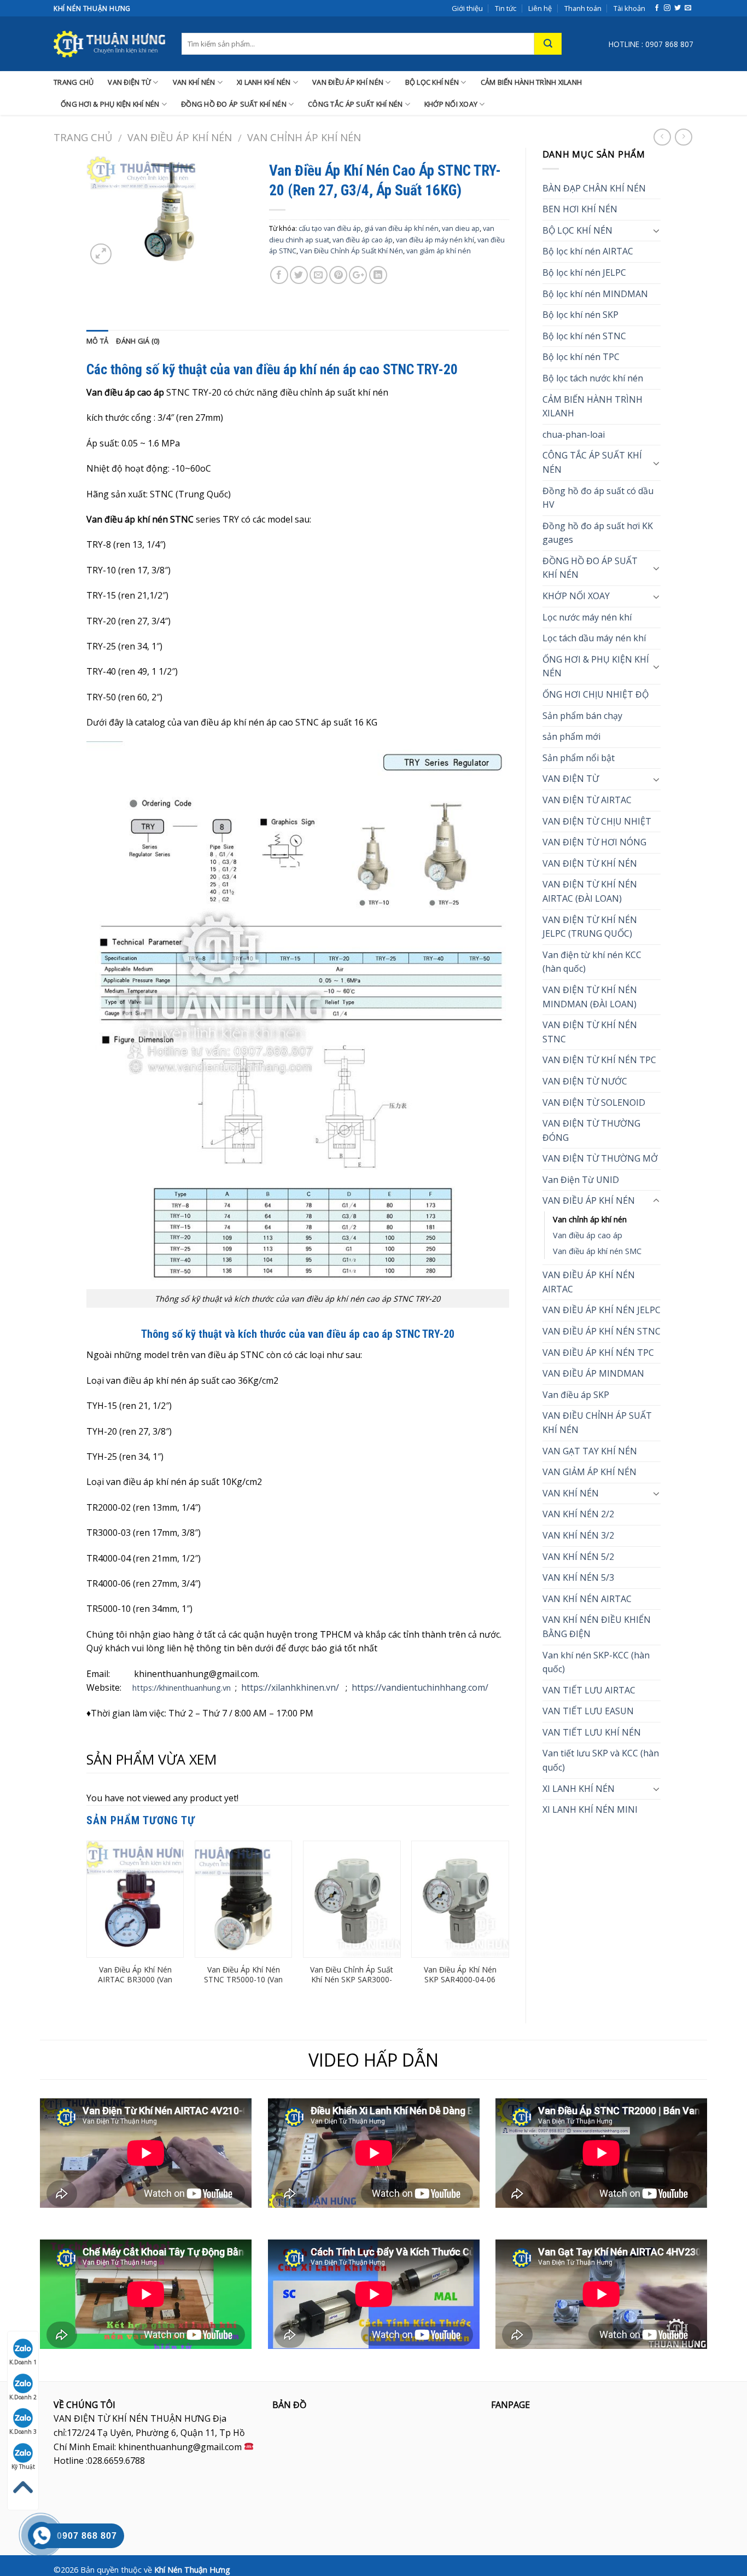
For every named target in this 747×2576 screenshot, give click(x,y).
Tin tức (506, 8)
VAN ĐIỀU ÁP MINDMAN (593, 1373)
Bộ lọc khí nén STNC (584, 336)
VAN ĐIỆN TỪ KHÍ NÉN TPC (599, 1060)
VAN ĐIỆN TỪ (129, 82)
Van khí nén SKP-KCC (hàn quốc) (596, 1662)
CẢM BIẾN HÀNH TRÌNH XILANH (532, 82)
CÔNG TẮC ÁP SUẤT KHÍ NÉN (355, 104)
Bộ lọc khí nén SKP (580, 315)
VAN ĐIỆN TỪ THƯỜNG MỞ (600, 1158)
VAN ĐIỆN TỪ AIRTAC (587, 800)
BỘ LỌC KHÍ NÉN (432, 82)
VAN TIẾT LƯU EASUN (588, 1711)
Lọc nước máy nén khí (587, 617)
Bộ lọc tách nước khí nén (593, 378)
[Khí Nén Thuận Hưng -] (109, 44)
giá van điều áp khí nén (401, 228)
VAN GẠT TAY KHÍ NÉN (590, 1451)
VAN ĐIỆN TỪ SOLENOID (594, 1103)
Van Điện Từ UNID (581, 1180)
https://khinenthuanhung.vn (182, 1688)
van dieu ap (461, 228)
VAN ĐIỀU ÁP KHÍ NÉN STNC (602, 1331)
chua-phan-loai (574, 434)
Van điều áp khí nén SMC (597, 1251)
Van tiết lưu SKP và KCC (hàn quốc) (601, 1760)
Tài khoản (629, 8)
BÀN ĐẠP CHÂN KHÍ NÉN (594, 188)
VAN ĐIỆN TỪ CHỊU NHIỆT (597, 821)
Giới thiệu (467, 8)
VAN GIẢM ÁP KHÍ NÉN (590, 1472)
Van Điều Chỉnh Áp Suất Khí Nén (351, 251)
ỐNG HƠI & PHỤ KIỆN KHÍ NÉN (110, 104)
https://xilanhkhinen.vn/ (290, 1687)
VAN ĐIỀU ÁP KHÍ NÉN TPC (598, 1353)
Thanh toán (583, 8)
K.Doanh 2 (23, 2397)
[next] (509, 1923)
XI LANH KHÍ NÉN (264, 82)
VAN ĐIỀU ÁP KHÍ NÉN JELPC (602, 1310)
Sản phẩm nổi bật (579, 758)
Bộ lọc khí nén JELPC (584, 272)
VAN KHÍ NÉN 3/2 (578, 1535)
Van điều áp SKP (576, 1395)
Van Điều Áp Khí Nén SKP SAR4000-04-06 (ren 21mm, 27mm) (460, 1980)
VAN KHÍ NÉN (194, 82)
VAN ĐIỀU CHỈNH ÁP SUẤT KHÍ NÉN (597, 1423)
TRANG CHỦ (74, 82)
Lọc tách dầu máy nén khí (594, 638)
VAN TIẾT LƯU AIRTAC (589, 1690)
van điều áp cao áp (363, 240)
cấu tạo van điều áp (330, 228)
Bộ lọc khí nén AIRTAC (588, 251)
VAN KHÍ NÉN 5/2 (578, 1557)
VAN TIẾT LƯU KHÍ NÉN (592, 1732)
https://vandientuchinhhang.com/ (420, 1687)
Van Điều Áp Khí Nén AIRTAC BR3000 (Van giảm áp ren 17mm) (135, 1980)
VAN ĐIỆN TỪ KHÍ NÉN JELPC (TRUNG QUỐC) (590, 927)
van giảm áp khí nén (439, 251)
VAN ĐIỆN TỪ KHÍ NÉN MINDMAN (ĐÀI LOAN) (590, 997)
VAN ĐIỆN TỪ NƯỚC (585, 1081)
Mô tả (97, 341)
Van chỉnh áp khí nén (304, 137)
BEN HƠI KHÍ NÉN (580, 209)
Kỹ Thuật (23, 2467)
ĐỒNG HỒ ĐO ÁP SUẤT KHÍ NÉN (234, 104)
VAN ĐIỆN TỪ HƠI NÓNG (594, 842)
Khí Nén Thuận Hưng (192, 2570)
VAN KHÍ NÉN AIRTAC (587, 1599)
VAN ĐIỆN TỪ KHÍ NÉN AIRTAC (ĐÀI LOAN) (590, 891)
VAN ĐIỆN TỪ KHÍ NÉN (590, 863)
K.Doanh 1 (23, 2362)
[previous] (87, 1923)
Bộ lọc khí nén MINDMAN (595, 294)
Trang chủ (83, 137)
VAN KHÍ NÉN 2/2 (578, 1514)
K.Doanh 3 (23, 2432)
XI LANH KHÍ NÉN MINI (590, 1809)
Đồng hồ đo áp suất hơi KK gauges (598, 533)
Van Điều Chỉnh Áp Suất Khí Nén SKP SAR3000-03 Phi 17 (352, 1980)
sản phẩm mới (571, 736)
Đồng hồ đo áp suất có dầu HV (598, 498)
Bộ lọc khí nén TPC (581, 357)
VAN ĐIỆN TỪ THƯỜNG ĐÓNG (591, 1130)
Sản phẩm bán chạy (582, 716)
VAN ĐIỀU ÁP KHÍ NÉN (348, 82)
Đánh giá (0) (138, 341)
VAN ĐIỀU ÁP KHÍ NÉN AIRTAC (589, 1282)
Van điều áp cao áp (588, 1235)
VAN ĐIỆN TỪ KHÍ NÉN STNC (590, 1032)
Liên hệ (540, 8)
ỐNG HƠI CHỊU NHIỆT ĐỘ (596, 694)
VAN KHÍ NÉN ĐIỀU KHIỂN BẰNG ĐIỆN (597, 1627)
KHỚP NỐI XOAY (451, 104)
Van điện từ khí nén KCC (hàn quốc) (592, 962)
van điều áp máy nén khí (435, 240)
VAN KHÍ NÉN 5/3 (578, 1577)
